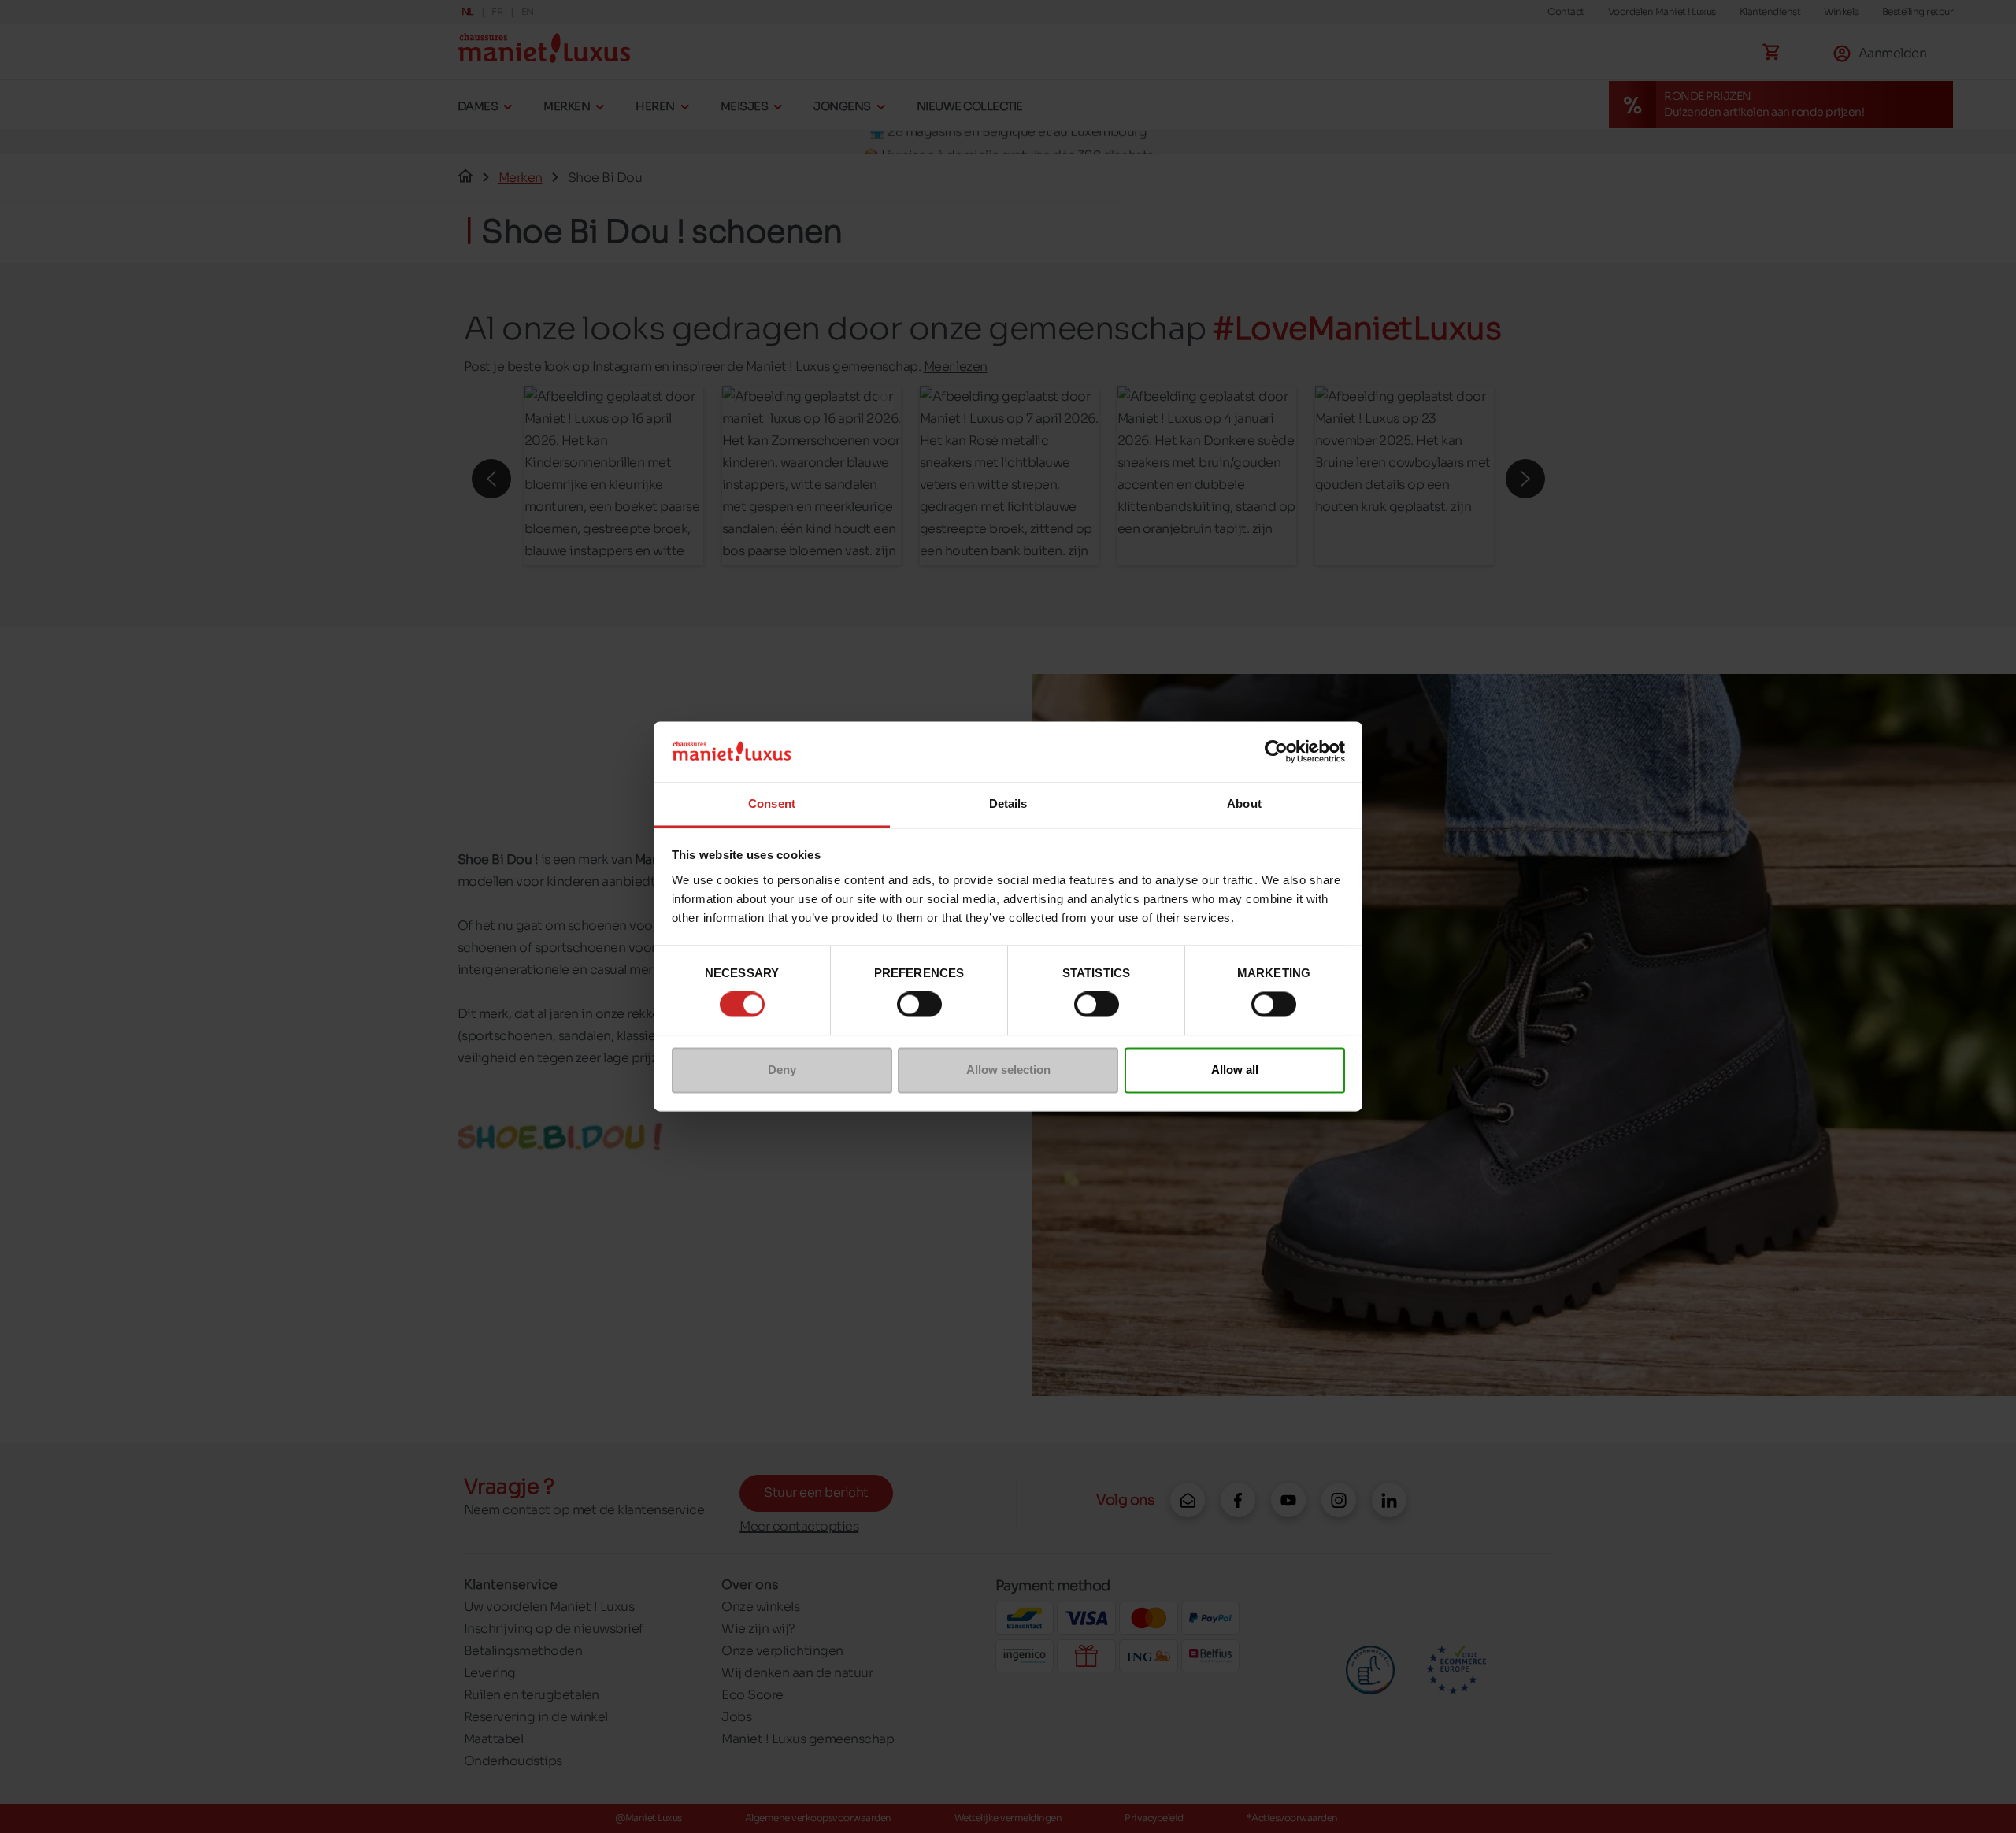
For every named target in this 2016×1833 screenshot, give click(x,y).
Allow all (1235, 1070)
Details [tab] (1008, 804)
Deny (782, 1070)
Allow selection (1008, 1070)
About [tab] (1244, 804)
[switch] (919, 1005)
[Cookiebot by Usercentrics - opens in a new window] (1276, 752)
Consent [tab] (772, 804)
